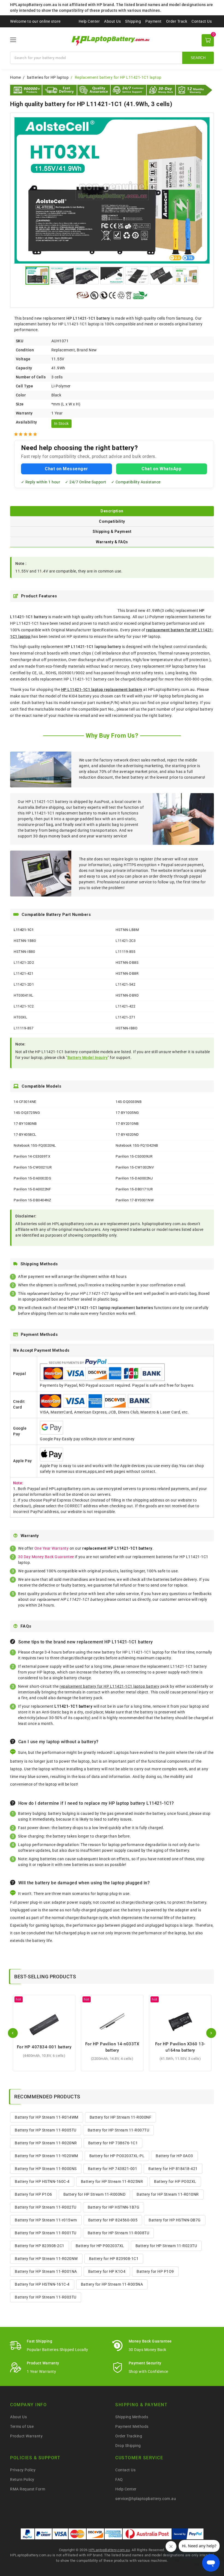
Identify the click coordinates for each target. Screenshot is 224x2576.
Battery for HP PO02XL (175, 2181)
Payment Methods (132, 2426)
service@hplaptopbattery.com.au (146, 2499)
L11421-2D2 (24, 963)
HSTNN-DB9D (127, 995)
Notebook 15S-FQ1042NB (137, 1145)
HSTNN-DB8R (127, 973)
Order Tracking (129, 2436)
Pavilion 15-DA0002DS (32, 1178)
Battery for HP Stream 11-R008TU (119, 2233)
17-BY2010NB (127, 1124)
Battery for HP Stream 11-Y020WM (46, 2156)
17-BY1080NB (25, 1124)
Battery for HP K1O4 (107, 2271)
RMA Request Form (28, 2489)
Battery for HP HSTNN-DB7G (175, 2220)
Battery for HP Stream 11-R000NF (121, 2117)
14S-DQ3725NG (27, 1113)
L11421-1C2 (24, 1006)
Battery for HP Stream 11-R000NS (46, 2169)
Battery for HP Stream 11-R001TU (46, 2233)
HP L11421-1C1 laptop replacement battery (102, 690)
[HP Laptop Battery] (112, 40)
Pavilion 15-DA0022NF (32, 1189)
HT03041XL (23, 995)
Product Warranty (26, 2436)
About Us (112, 21)
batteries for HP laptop (48, 77)
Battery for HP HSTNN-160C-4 (42, 2181)
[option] (112, 190)
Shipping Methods (132, 2417)
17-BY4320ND (127, 1134)
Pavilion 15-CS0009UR (134, 1156)
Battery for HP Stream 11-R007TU (119, 2130)
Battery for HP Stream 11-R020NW (46, 2259)
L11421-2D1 (24, 984)
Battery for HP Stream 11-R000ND (95, 2194)
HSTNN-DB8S (127, 963)
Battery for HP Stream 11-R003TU (46, 2297)
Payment (154, 21)
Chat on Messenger (67, 469)
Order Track (177, 21)
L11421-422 (125, 1006)
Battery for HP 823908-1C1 (114, 2259)
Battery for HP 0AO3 (174, 2156)
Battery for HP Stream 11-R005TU (46, 2130)
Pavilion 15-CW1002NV (135, 1167)
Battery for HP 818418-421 (173, 2169)
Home (15, 77)
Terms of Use (22, 2426)
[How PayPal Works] (188, 2534)
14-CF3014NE (25, 1102)
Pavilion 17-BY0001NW (135, 1200)
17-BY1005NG (127, 1113)
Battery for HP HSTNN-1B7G (114, 2207)
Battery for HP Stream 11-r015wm (46, 2220)
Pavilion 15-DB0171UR (134, 1189)
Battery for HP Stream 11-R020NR (46, 2143)
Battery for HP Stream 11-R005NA (112, 2284)
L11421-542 (125, 984)
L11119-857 (23, 1028)
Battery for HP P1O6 (33, 2194)
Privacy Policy (23, 2470)
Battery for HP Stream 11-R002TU (46, 2207)
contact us (127, 1599)
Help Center (89, 21)
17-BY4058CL (25, 1134)
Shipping (133, 21)
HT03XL (20, 1017)
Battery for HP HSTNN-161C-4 (42, 2284)
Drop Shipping (128, 2446)
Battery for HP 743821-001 (113, 2169)
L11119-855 (125, 952)
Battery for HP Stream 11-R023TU (166, 2246)
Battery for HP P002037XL (100, 2246)
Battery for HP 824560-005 (113, 2220)
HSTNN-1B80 (25, 941)
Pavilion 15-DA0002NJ (134, 1178)
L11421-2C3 (126, 941)
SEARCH (198, 58)
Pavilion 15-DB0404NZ (32, 1200)
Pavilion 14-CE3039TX (32, 1156)
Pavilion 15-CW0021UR (33, 1167)
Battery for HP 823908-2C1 (40, 2246)
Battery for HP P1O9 (155, 2271)
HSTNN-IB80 (24, 952)
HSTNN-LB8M (127, 930)
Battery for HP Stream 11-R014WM (47, 2117)
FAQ (119, 2479)
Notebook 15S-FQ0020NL (35, 1145)
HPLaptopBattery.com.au (109, 2550)
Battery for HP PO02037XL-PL (117, 2156)
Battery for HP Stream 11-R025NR (112, 2181)
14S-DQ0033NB (129, 1102)
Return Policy (22, 2479)
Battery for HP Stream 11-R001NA (46, 2271)
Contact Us (202, 21)
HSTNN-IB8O (126, 1028)
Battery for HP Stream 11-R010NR (168, 2194)
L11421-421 (23, 973)
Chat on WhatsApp (161, 469)
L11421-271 (125, 1017)
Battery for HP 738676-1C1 (113, 2143)
